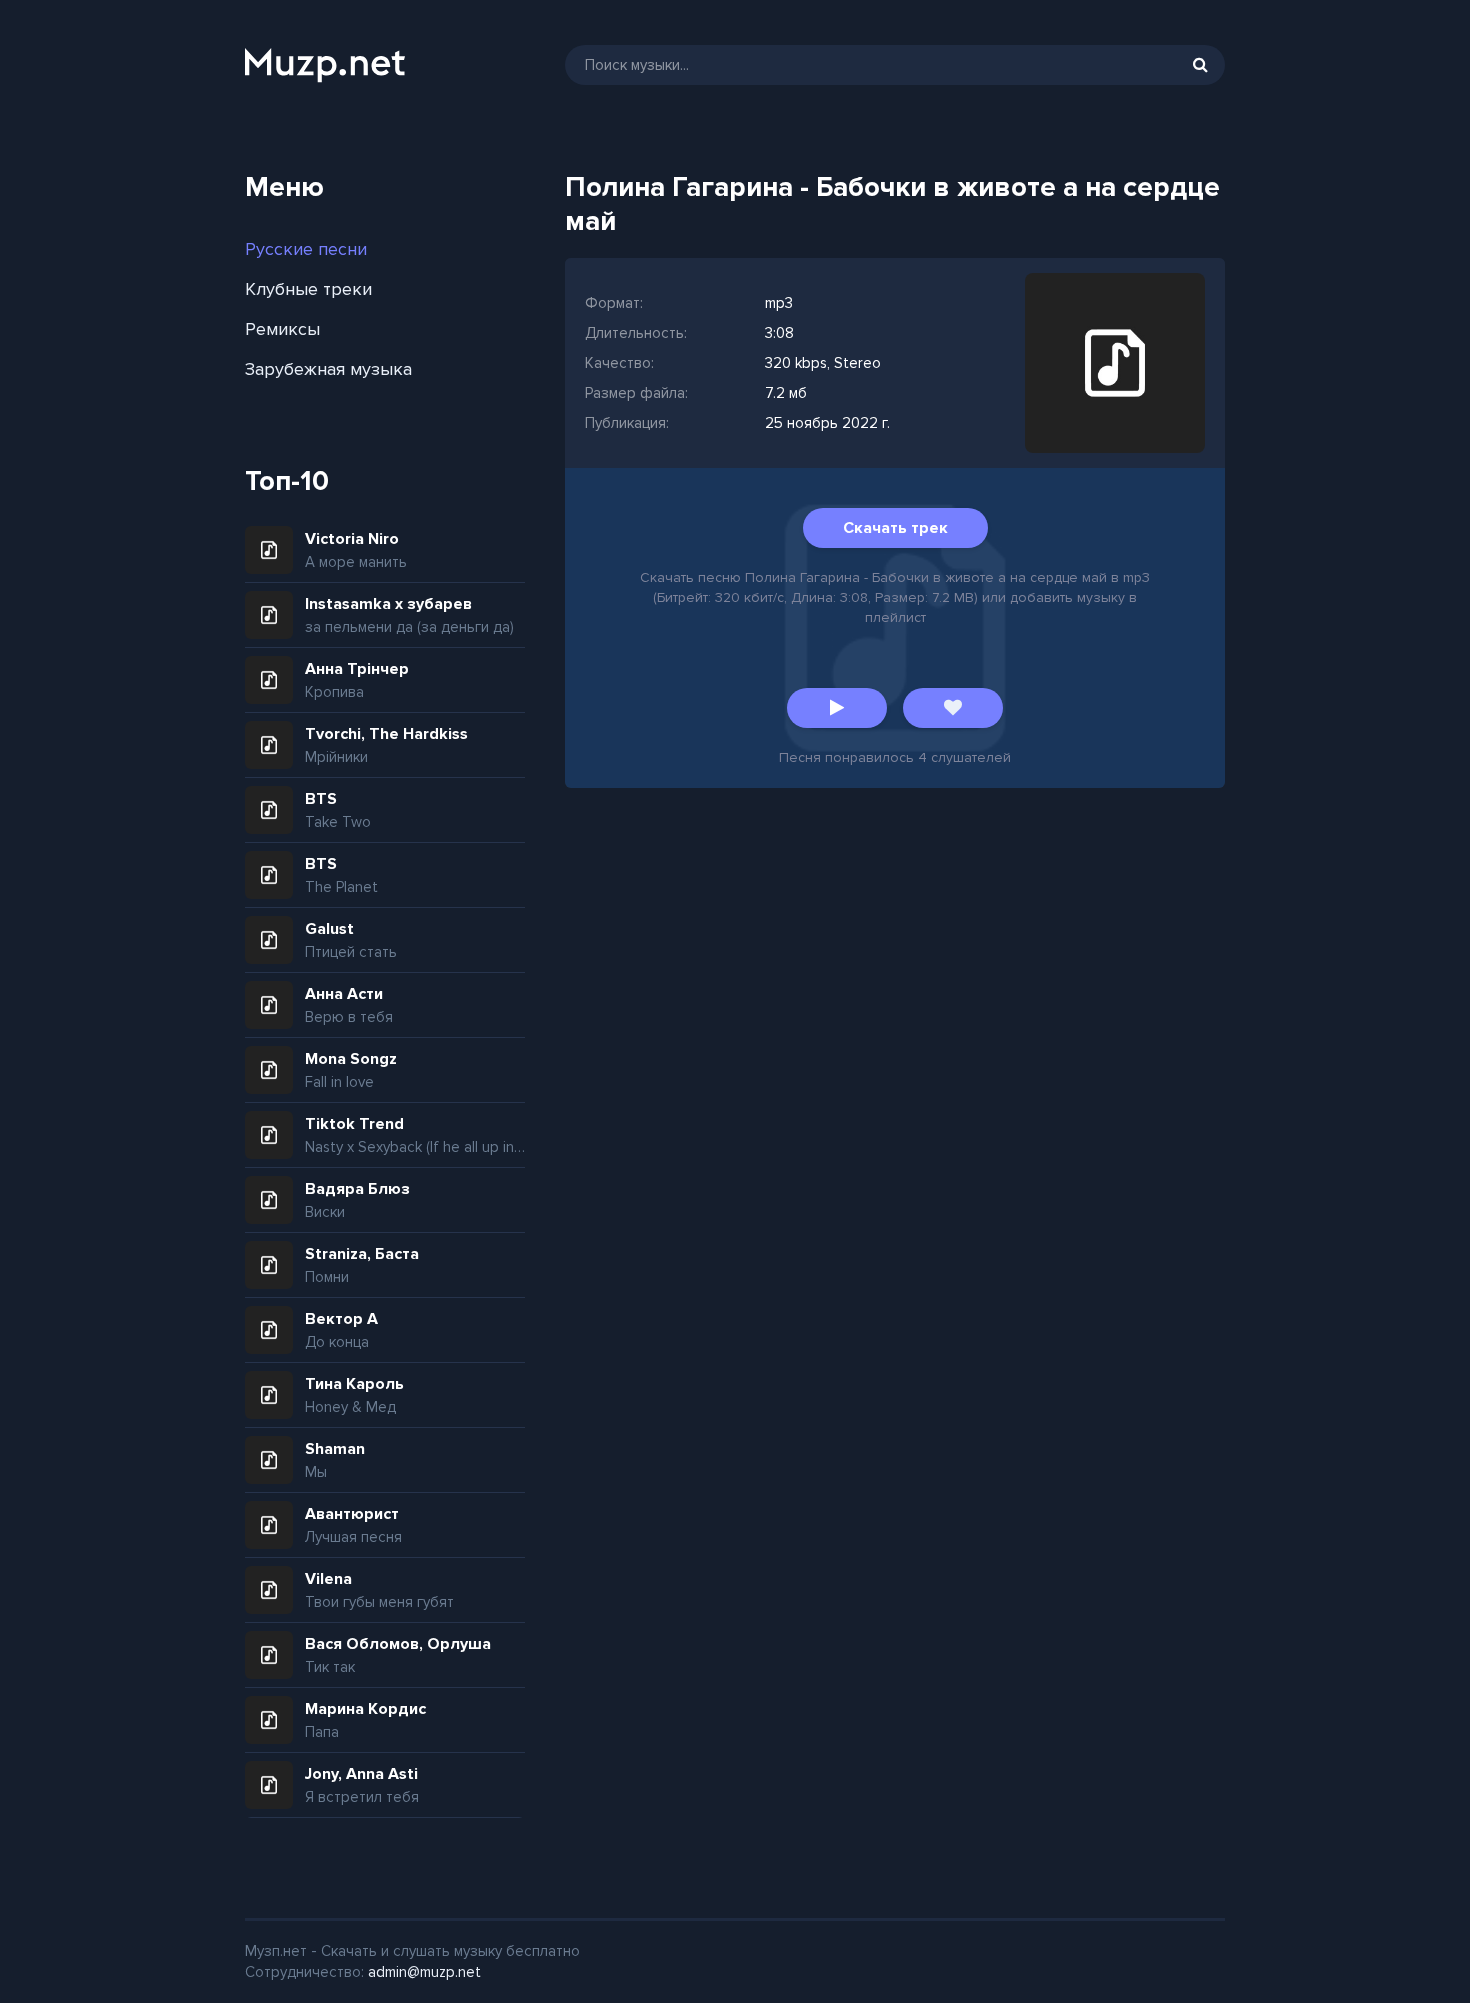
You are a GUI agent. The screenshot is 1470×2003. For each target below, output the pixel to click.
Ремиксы (282, 329)
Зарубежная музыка (328, 369)
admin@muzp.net (424, 1972)
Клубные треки (308, 289)
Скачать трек (895, 528)
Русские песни (306, 249)
